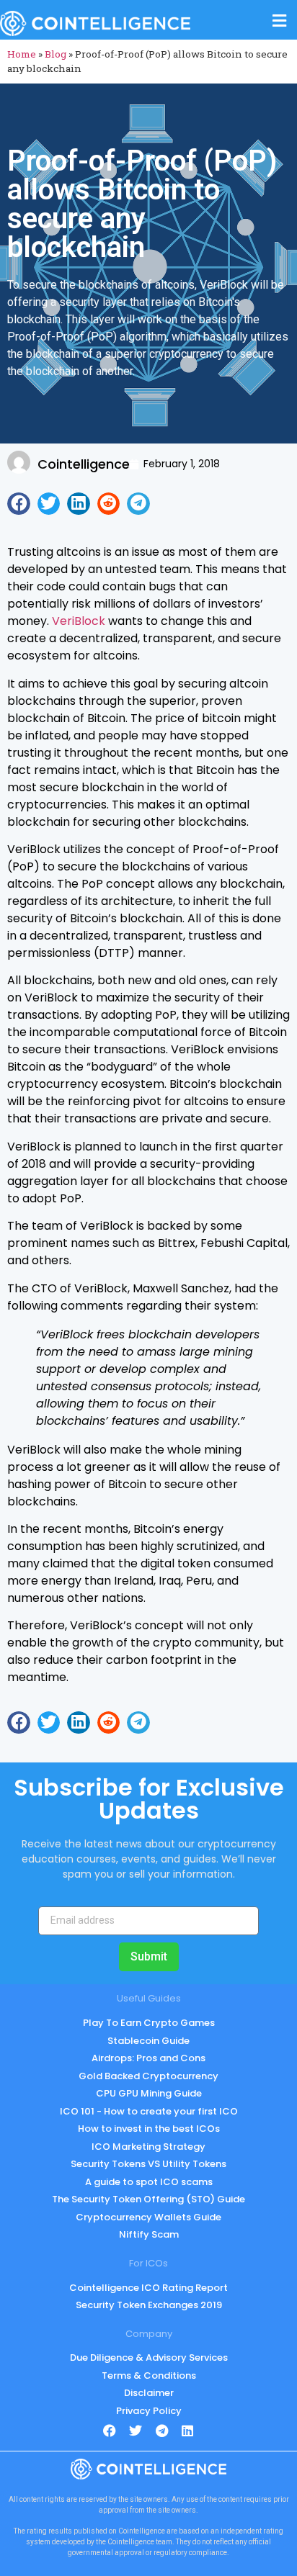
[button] (19, 504)
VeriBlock (79, 621)
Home (22, 54)
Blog (56, 54)
